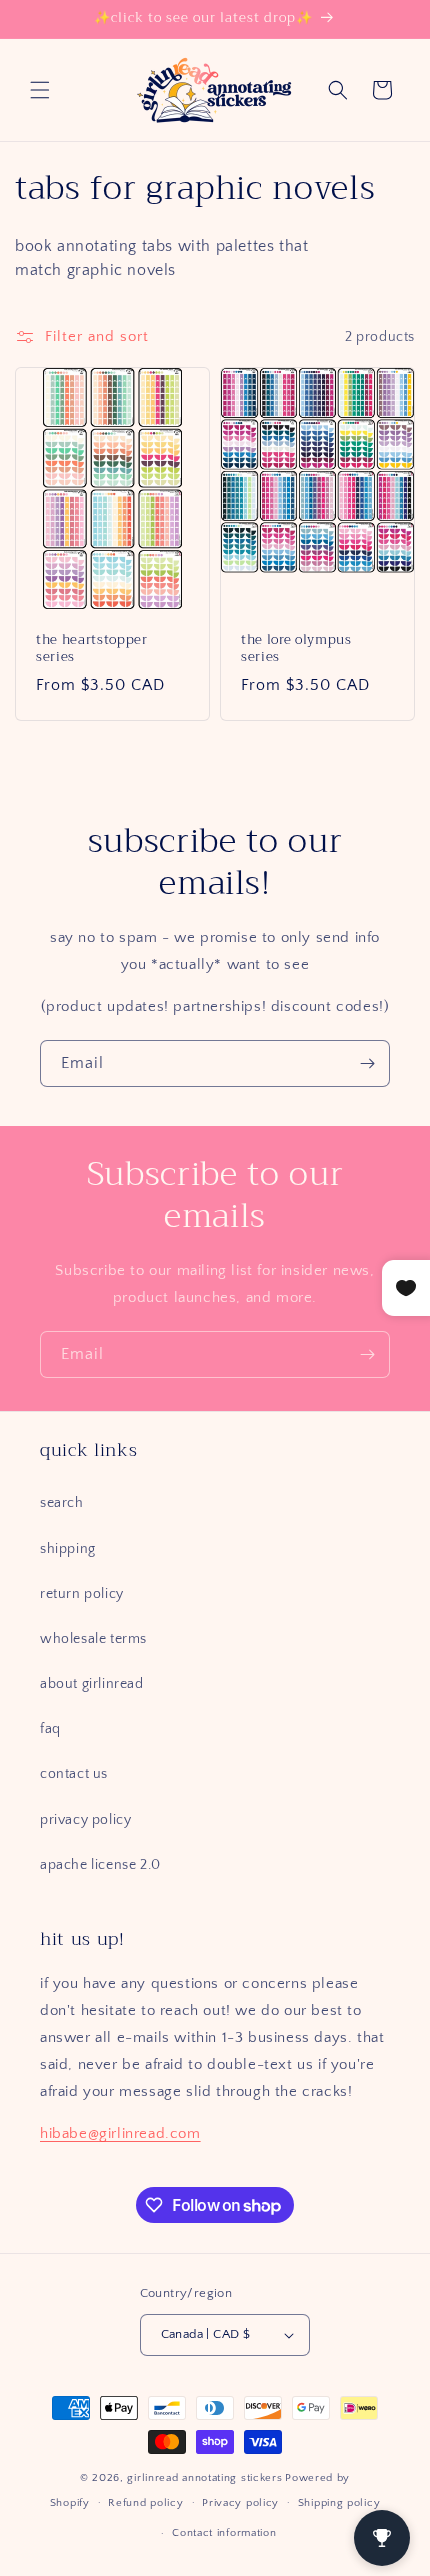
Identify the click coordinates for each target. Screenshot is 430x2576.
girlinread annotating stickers (204, 2478)
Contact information (224, 2533)
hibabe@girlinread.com (120, 2133)
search (62, 1503)
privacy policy (85, 1820)
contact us (74, 1774)
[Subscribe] (367, 1063)
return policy (82, 1594)
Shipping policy (339, 2503)
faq (50, 1729)
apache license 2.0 (100, 1865)
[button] (40, 90)
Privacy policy (240, 2503)
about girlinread (92, 1684)
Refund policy (145, 2503)
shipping (68, 1549)
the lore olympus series (296, 649)
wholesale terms (93, 1639)
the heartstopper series (92, 649)
